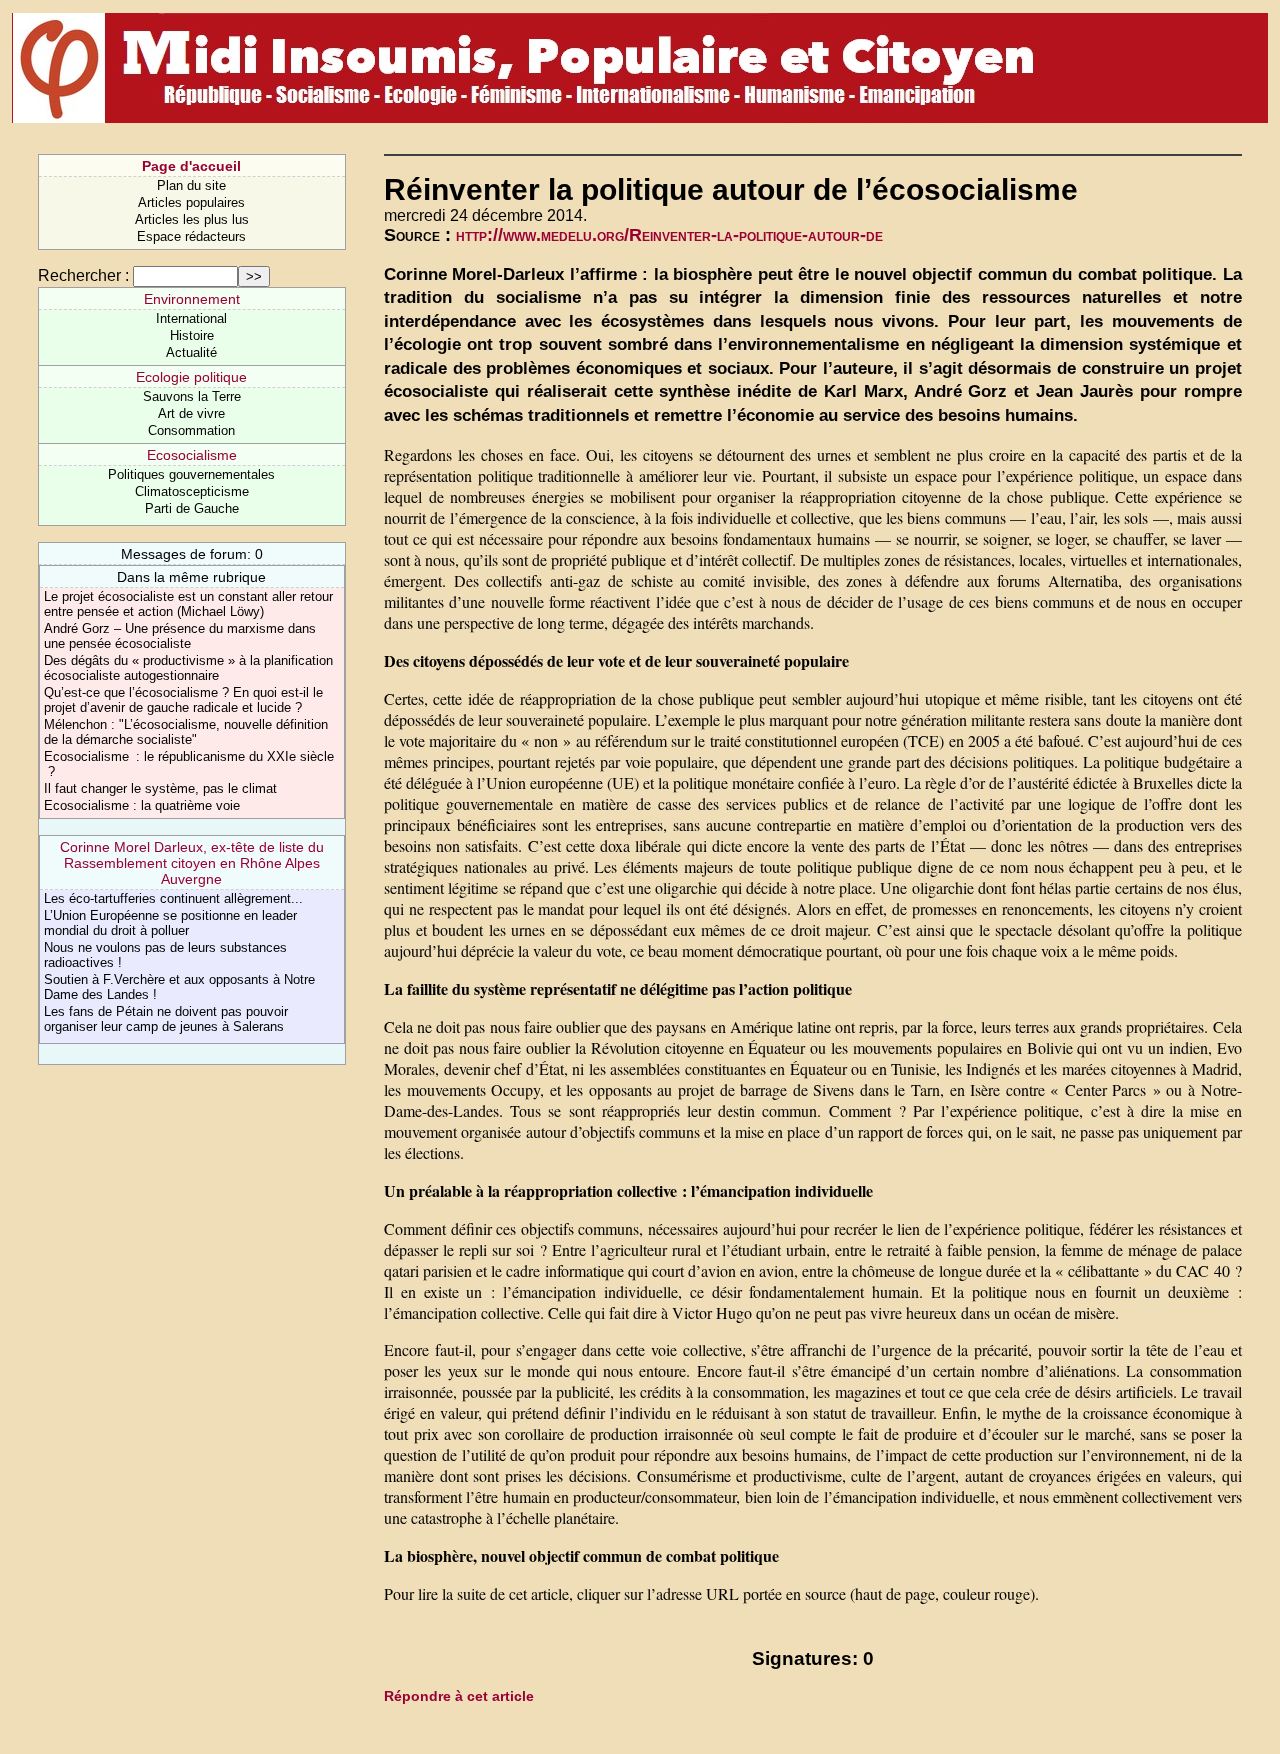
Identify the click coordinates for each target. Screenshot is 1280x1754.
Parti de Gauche (192, 508)
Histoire (192, 335)
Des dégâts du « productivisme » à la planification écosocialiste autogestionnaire (188, 668)
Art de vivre (191, 413)
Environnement (192, 299)
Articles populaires (191, 202)
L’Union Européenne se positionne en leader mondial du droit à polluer (170, 923)
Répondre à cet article (459, 1696)
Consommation (191, 430)
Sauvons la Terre (192, 396)
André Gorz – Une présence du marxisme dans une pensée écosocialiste (180, 636)
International (191, 318)
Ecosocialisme (192, 455)
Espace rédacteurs (191, 236)
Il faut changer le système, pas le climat (160, 788)
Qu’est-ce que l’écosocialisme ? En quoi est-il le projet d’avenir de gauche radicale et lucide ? (183, 700)
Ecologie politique (191, 377)
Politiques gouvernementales (191, 474)
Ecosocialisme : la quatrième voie (142, 805)
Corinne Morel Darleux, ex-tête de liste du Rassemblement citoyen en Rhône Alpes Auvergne (192, 863)
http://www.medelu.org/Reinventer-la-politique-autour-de (669, 235)
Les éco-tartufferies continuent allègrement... (173, 898)
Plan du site (191, 185)
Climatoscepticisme (192, 491)
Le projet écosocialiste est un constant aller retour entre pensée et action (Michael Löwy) (188, 604)
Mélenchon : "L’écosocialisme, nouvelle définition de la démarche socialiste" (186, 732)
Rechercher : (83, 275)
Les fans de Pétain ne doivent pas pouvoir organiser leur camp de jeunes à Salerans (166, 1019)
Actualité (191, 352)
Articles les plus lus (192, 219)
